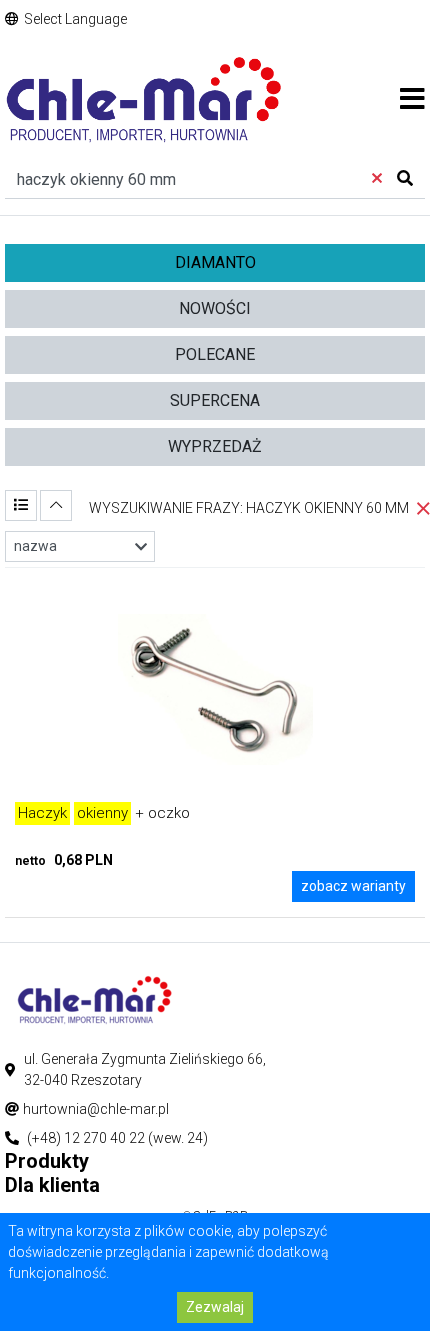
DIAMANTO (215, 262)
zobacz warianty (353, 886)
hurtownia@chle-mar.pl (96, 1109)
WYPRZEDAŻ (215, 446)
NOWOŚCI (215, 308)
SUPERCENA (215, 400)
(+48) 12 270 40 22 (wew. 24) (117, 1138)
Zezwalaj (215, 1307)
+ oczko (104, 813)
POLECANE (215, 354)
